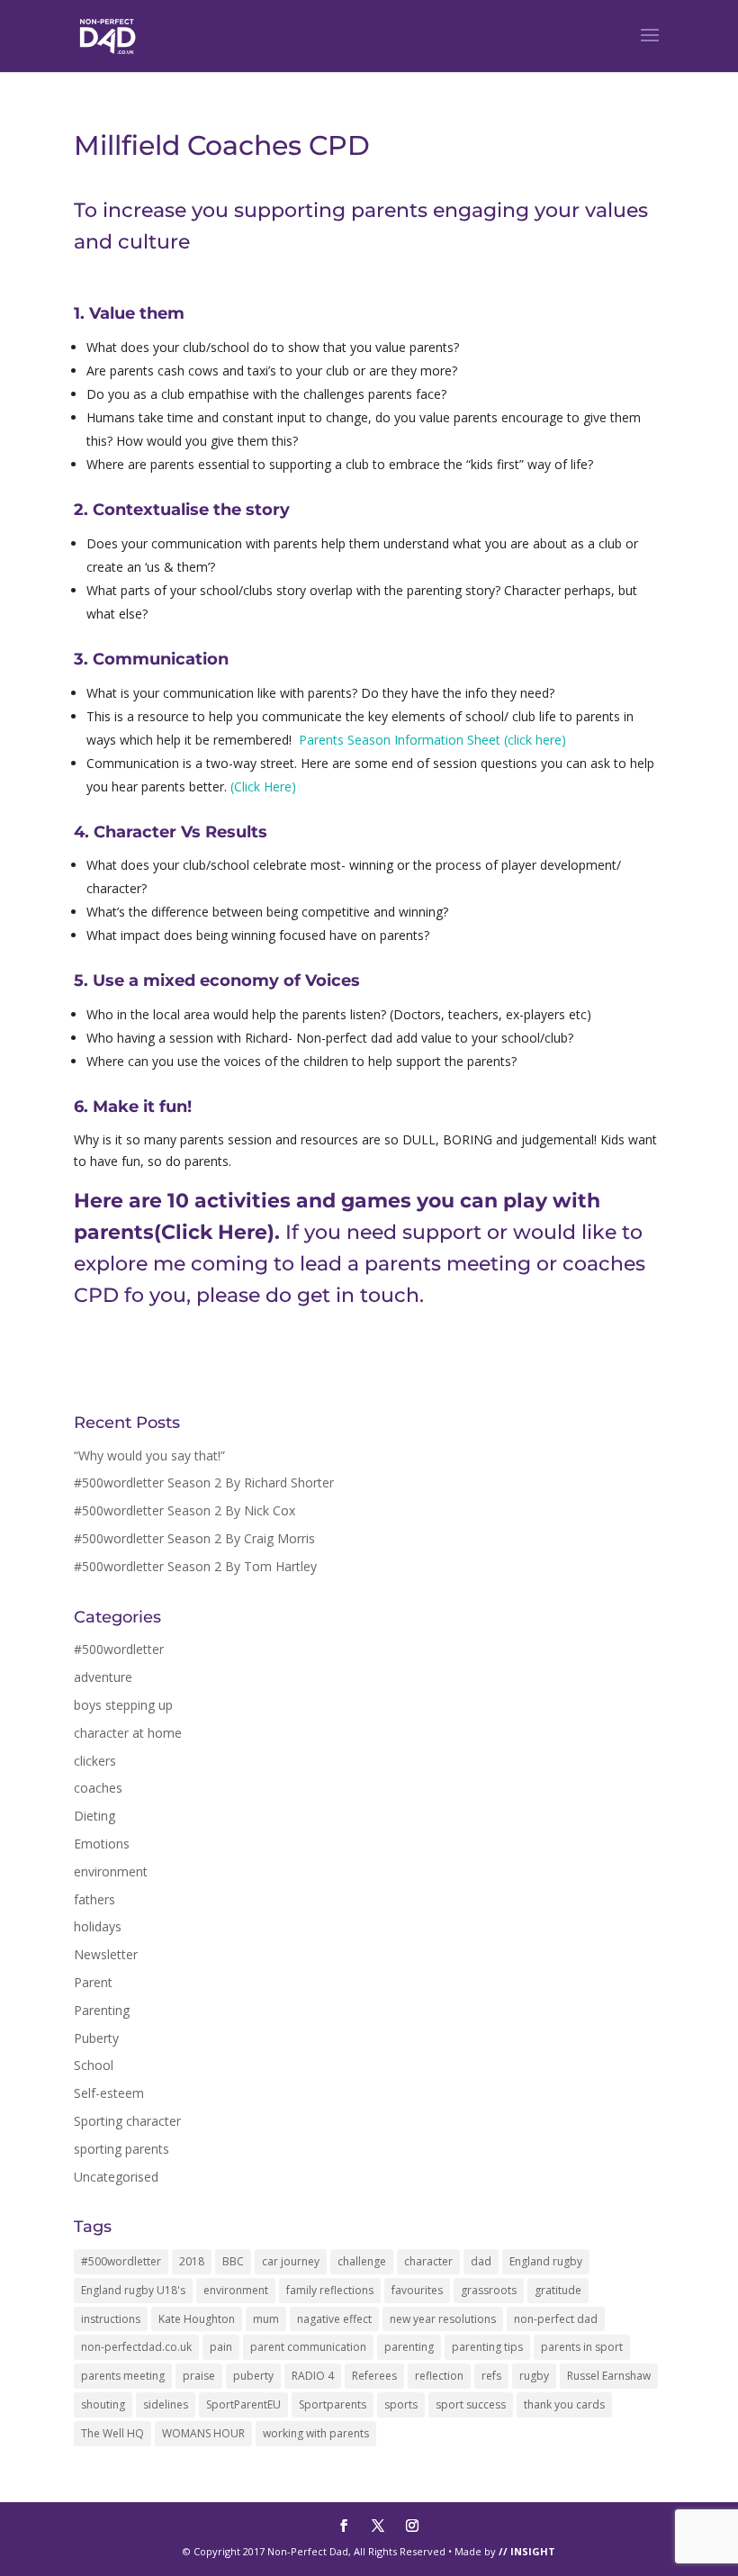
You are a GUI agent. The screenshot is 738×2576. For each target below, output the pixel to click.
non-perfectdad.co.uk (136, 2347)
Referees (374, 2376)
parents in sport (582, 2347)
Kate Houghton (197, 2319)
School (94, 2065)
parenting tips (487, 2347)
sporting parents (121, 2149)
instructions (111, 2319)
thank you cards (564, 2404)
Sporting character (127, 2121)
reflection (439, 2376)
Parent (93, 1982)
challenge (362, 2261)
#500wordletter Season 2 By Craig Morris (194, 1538)
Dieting (94, 1816)
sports (401, 2404)
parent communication (308, 2347)
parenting (409, 2347)
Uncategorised (116, 2177)
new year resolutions (443, 2319)
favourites (417, 2290)
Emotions (102, 1844)
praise (199, 2376)
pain (221, 2347)
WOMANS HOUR (203, 2433)
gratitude (558, 2290)
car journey (291, 2261)
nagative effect (334, 2319)
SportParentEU (243, 2404)
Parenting (102, 2010)
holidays (98, 1926)
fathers (94, 1899)
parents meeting (123, 2376)
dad (481, 2261)
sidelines (166, 2404)
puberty (253, 2376)
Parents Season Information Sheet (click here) (436, 740)
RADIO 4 (313, 2376)
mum (266, 2319)
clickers (95, 1761)
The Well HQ (112, 2433)
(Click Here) (263, 786)
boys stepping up (123, 1705)
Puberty (96, 2038)
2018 (192, 2261)
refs (491, 2376)
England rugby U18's (133, 2290)
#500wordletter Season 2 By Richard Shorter (204, 1482)
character (428, 2261)
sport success (471, 2404)
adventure (103, 1677)
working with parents (316, 2433)
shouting (103, 2404)
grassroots (489, 2290)
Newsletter (106, 1954)
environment (111, 1871)
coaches (98, 1788)
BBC (233, 2261)
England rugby (546, 2261)
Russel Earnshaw (609, 2376)
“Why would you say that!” (149, 1455)
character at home (128, 1733)
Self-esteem (109, 2093)
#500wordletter (119, 1649)
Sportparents (333, 2404)
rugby (534, 2376)
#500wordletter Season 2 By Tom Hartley (195, 1566)
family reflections (330, 2290)
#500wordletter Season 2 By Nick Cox (184, 1510)
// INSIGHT (527, 2551)
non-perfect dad (556, 2319)
